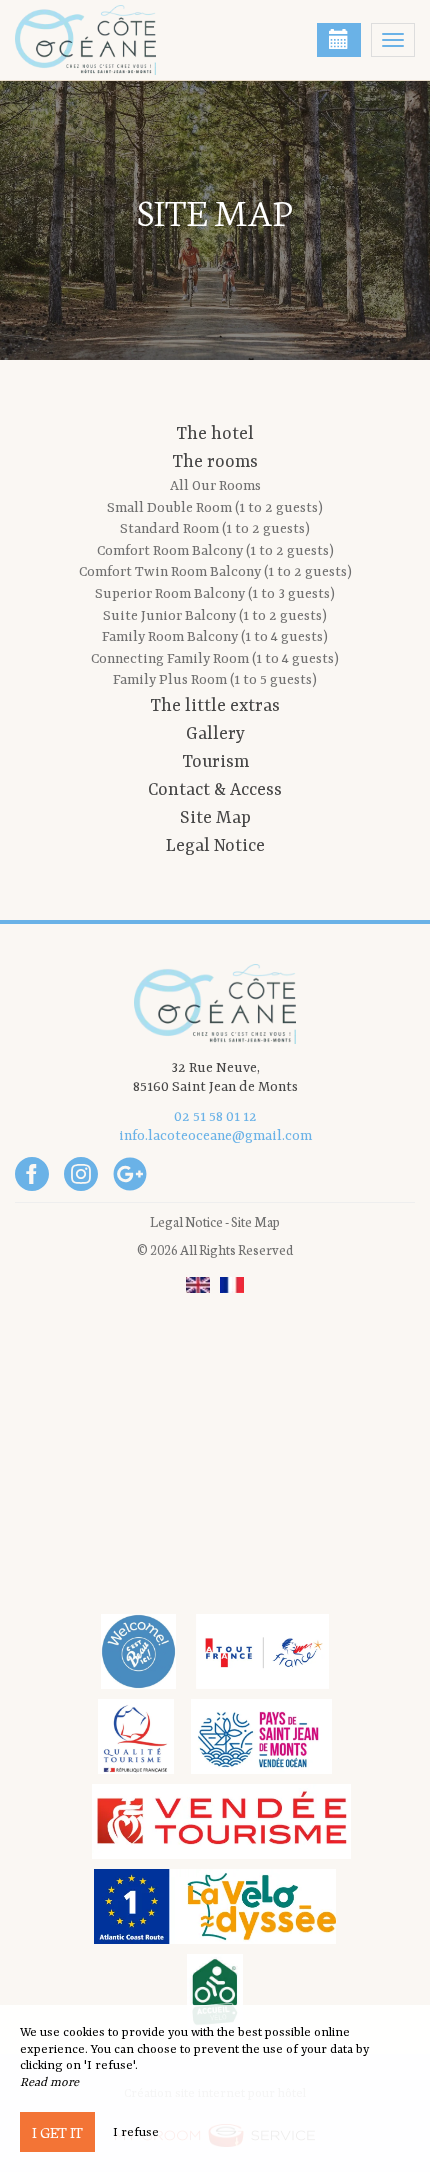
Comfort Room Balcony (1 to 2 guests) (215, 551)
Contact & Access (215, 790)
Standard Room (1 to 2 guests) (215, 529)
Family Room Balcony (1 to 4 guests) (215, 637)
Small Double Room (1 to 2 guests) (215, 508)
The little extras (215, 706)
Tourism (215, 762)
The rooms (215, 462)
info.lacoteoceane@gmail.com (215, 1136)
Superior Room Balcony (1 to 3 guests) (215, 594)
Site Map (215, 818)
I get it (57, 2132)
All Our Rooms (215, 486)
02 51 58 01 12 (215, 1117)
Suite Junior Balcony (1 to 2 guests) (215, 616)
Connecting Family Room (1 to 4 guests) (215, 659)
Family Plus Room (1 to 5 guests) (215, 680)
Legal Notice (215, 846)
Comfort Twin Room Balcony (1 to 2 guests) (215, 572)
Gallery (215, 734)
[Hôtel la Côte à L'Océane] (115, 40)
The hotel (215, 434)
